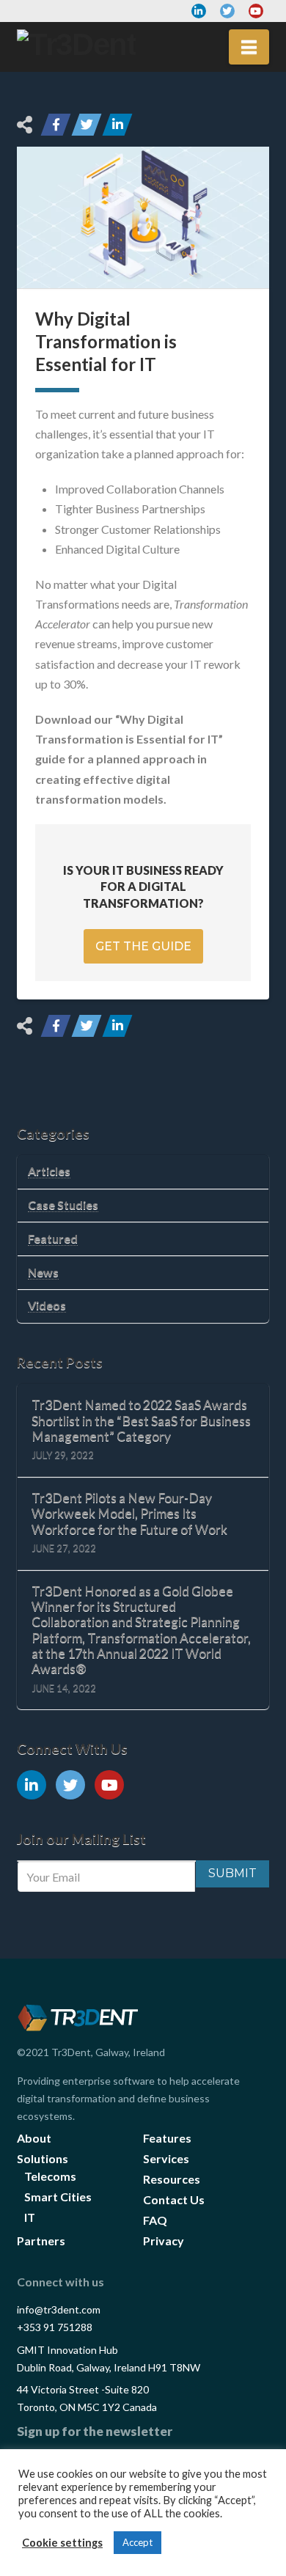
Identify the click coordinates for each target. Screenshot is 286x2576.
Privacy (164, 2241)
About (34, 2138)
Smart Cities (58, 2197)
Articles (49, 1171)
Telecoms (50, 2176)
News (43, 1272)
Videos (47, 1305)
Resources (172, 2179)
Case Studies (63, 1204)
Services (166, 2158)
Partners (41, 2241)
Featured (53, 1238)
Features (167, 2138)
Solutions (43, 2158)
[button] (249, 47)
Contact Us (174, 2199)
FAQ (155, 2220)
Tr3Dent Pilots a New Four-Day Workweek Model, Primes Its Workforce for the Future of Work (129, 1513)
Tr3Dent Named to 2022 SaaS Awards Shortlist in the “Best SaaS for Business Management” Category (141, 1420)
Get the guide (143, 946)
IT (30, 2217)
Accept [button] (137, 2542)
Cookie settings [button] (62, 2543)
